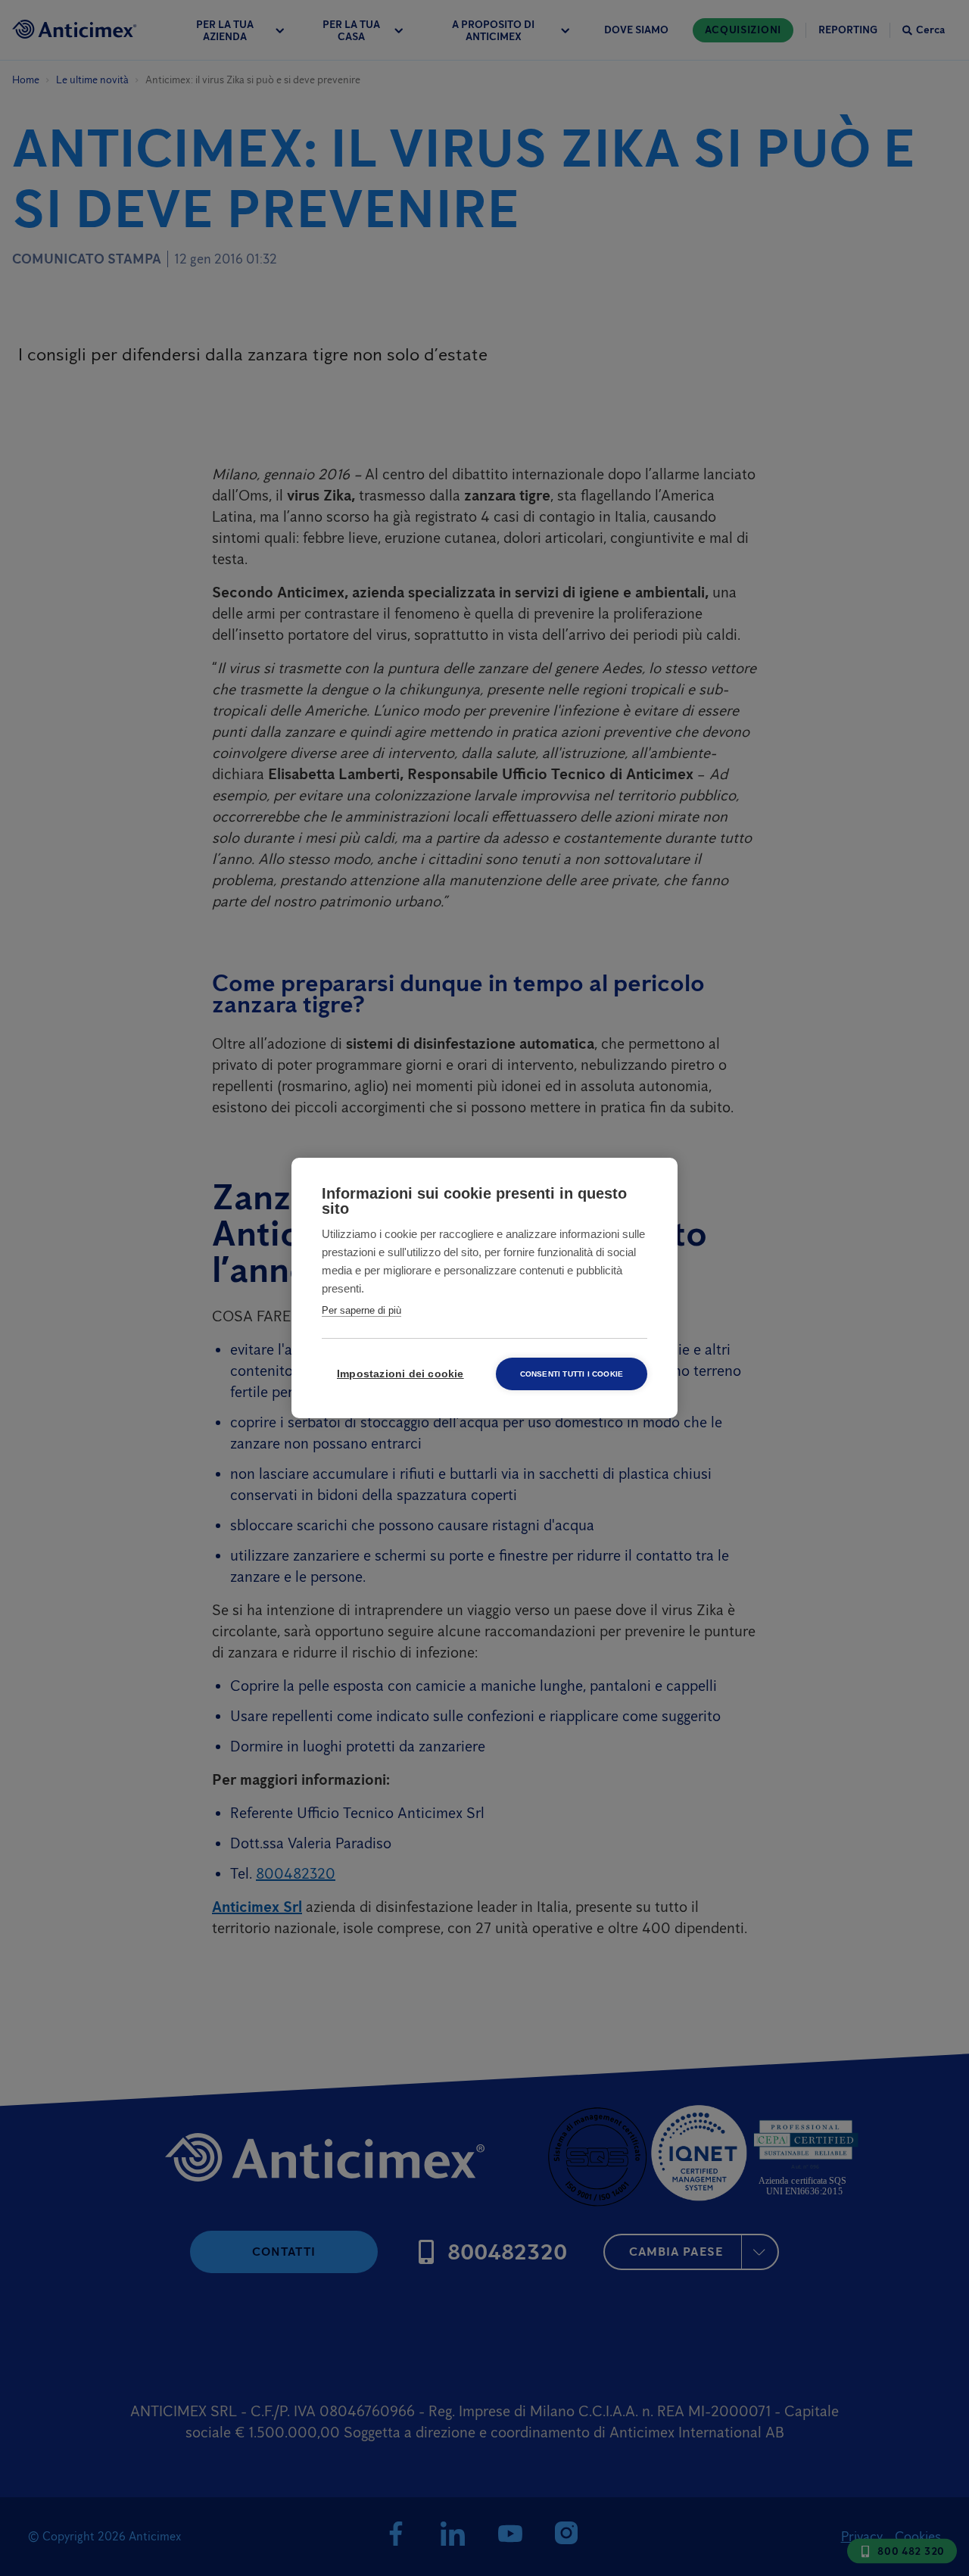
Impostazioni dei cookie (400, 1374)
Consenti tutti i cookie (572, 1374)
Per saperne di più (361, 1310)
